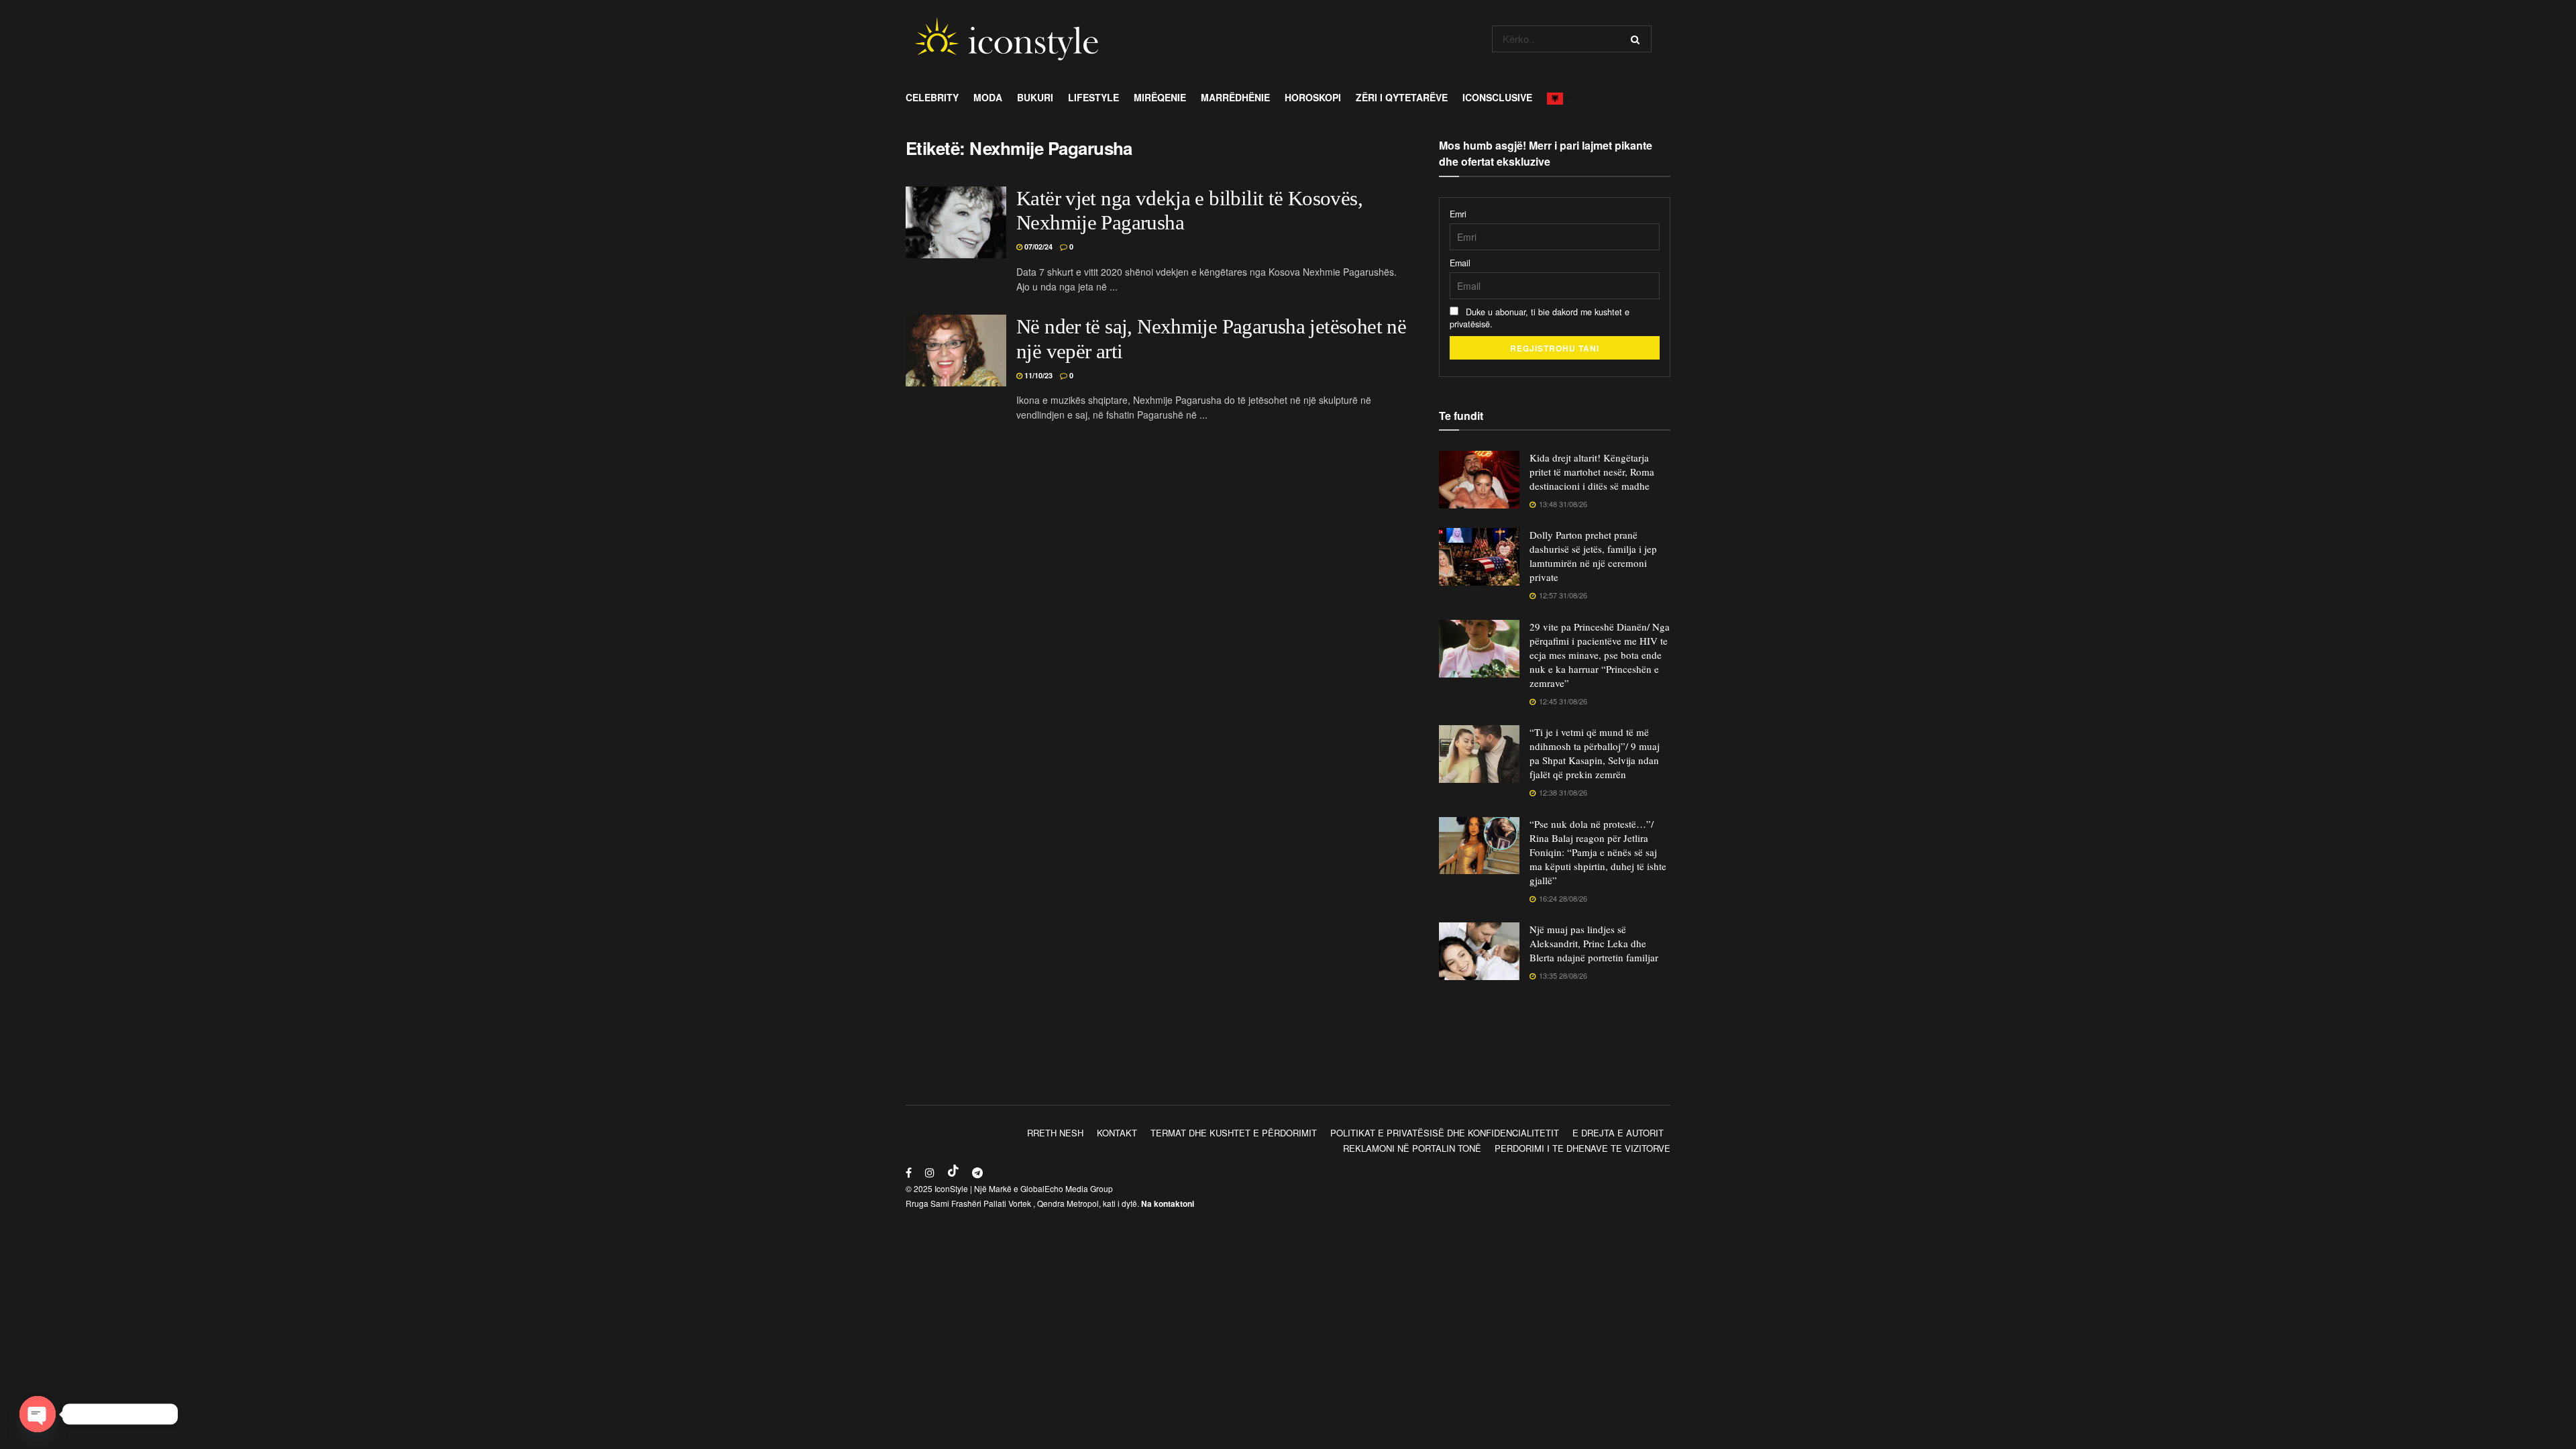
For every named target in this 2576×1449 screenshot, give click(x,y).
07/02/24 (1037, 247)
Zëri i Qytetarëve (1402, 97)
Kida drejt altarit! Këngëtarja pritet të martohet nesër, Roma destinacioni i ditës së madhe (1592, 472)
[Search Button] (1638, 39)
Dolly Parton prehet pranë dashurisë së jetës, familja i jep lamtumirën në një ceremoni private (1593, 556)
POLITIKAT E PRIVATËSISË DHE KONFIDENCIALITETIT (1445, 1133)
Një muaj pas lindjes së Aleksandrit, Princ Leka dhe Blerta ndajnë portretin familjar (1594, 943)
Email (1460, 263)
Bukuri (1035, 97)
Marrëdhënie (1235, 97)
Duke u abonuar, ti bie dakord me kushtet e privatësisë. (1540, 318)
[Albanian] (1559, 97)
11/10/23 (1037, 375)
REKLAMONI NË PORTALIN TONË (1412, 1148)
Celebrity (932, 97)
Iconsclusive (1497, 97)
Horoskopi (1313, 97)
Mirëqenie (1160, 97)
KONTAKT (1117, 1133)
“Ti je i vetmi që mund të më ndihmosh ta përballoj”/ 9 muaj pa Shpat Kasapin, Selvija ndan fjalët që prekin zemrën (1595, 753)
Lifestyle (1093, 97)
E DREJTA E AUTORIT (1618, 1133)
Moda (988, 97)
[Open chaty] (38, 1414)
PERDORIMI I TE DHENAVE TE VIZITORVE (1582, 1148)
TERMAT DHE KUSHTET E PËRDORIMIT (1234, 1133)
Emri (1458, 214)
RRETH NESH (1055, 1133)
